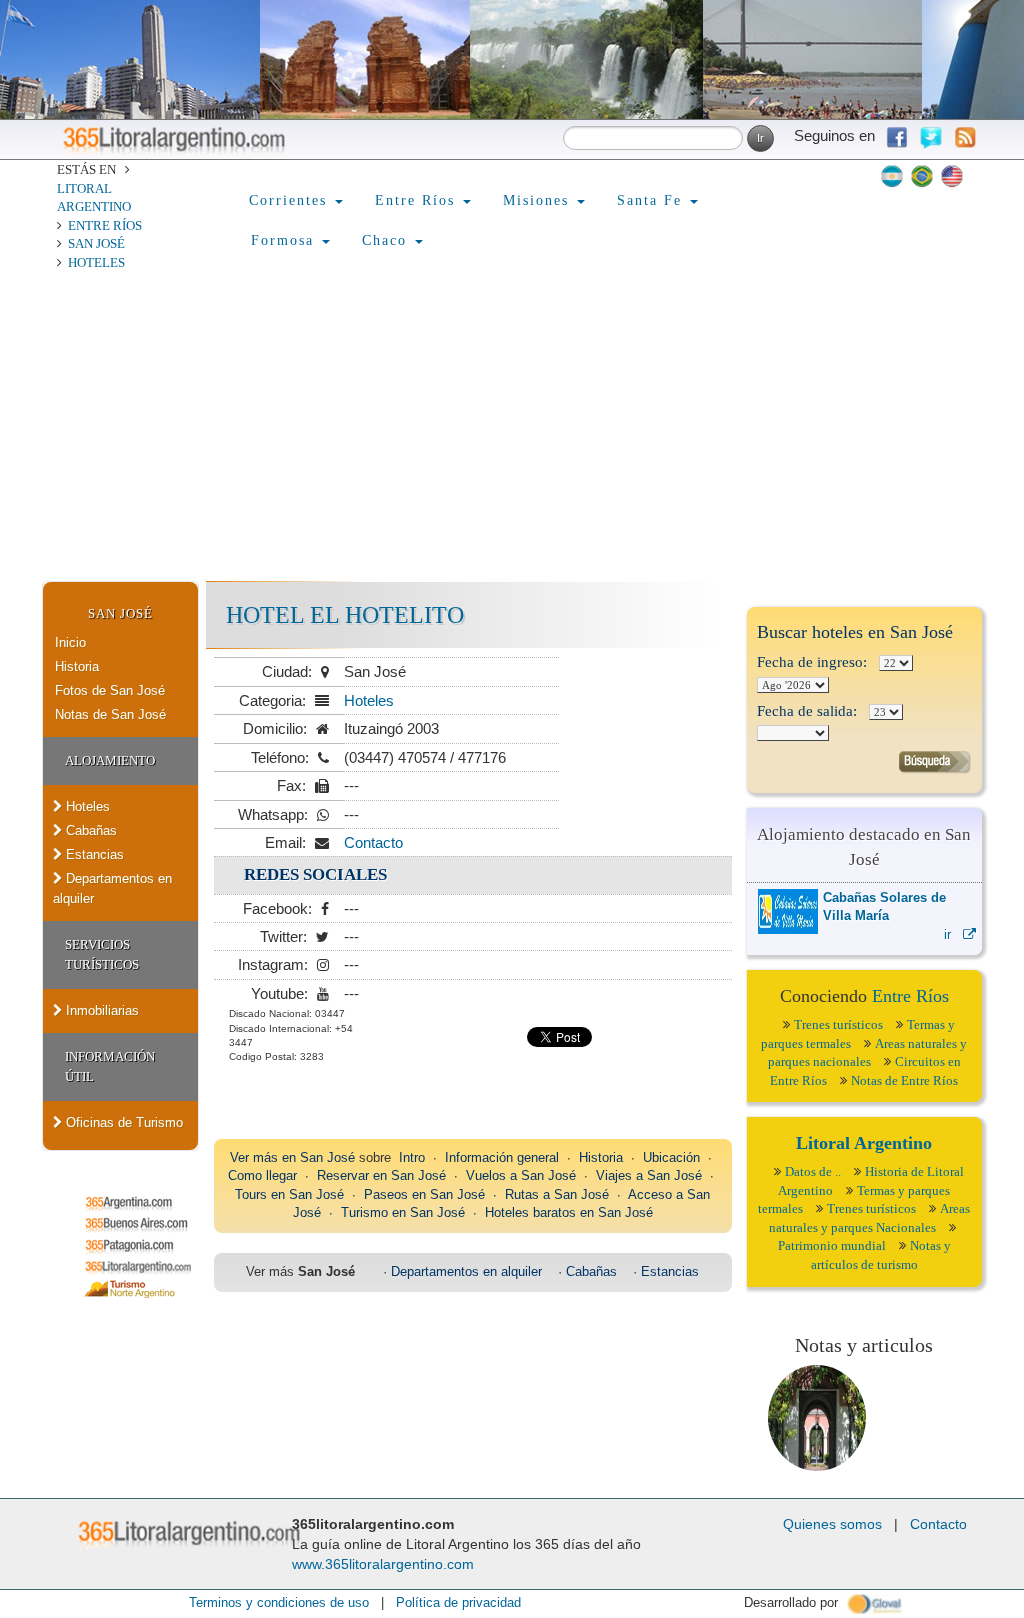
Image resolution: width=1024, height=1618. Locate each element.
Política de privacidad (458, 1602)
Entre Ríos (105, 225)
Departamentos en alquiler (112, 888)
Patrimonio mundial (832, 1245)
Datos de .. (813, 1171)
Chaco (387, 240)
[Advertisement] (512, 431)
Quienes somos (832, 1524)
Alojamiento (110, 760)
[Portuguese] (922, 176)
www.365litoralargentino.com (383, 1564)
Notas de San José (110, 714)
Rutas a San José (557, 1194)
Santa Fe (652, 200)
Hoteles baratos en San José (569, 1212)
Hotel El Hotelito (345, 615)
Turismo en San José (403, 1212)
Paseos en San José (424, 1194)
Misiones (539, 200)
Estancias (93, 854)
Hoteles (96, 262)
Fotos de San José (110, 690)
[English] (952, 176)
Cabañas (89, 830)
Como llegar (262, 1175)
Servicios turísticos (102, 954)
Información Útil (110, 1066)
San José (96, 243)
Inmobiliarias (100, 1010)
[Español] (892, 176)
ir (953, 934)
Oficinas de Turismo (122, 1122)
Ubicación (671, 1157)
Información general (502, 1157)
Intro (412, 1157)
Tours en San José (289, 1194)
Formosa (285, 240)
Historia (77, 666)
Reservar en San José (381, 1175)
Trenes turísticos (838, 1024)
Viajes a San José (649, 1175)
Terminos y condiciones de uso (279, 1602)
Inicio (70, 642)
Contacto (373, 842)
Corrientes (291, 200)
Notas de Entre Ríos (904, 1080)
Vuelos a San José (521, 1175)
